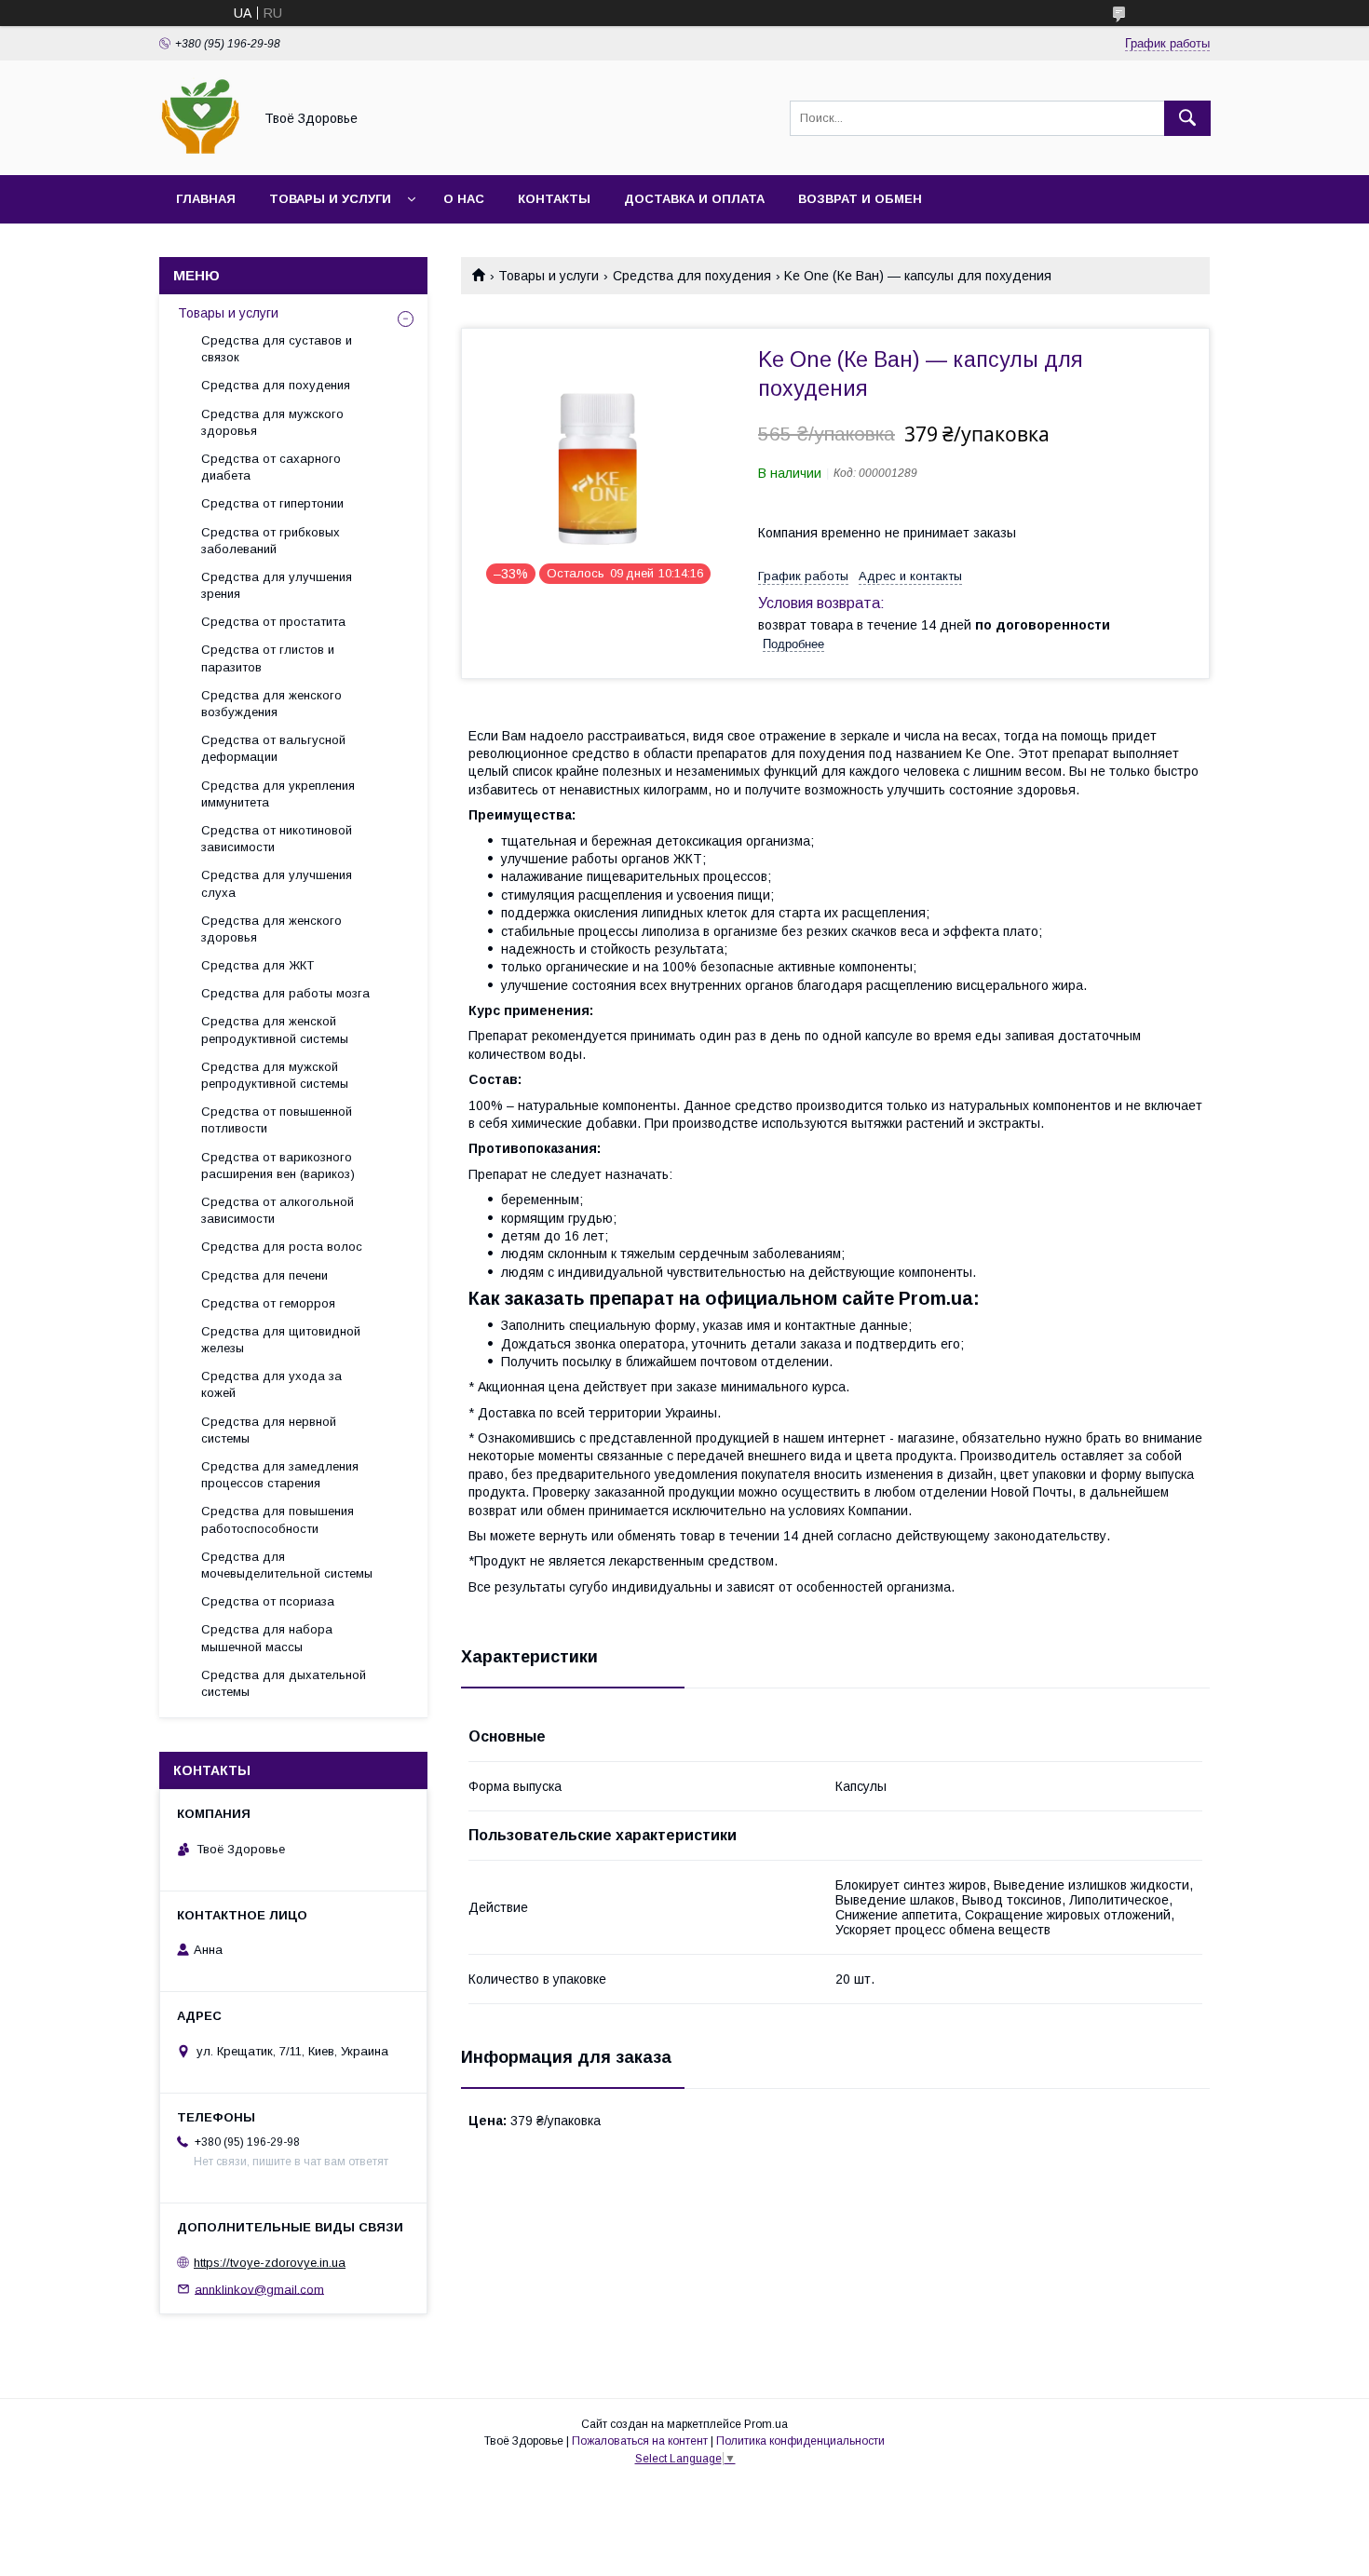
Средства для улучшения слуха (277, 883)
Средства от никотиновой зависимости (277, 839)
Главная (206, 199)
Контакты (554, 199)
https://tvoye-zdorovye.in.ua (270, 2263)
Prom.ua (766, 2424)
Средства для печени (264, 1275)
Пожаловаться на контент (640, 2441)
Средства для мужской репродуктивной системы (275, 1075)
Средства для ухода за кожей (271, 1384)
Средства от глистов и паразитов (268, 658)
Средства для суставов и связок (277, 349)
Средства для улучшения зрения (277, 585)
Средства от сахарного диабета (271, 467)
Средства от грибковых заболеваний (271, 541)
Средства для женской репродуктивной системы (275, 1030)
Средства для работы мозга (285, 993)
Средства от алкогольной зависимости (278, 1210)
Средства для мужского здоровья (272, 422)
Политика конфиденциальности (800, 2441)
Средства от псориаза (268, 1601)
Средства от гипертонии (272, 503)
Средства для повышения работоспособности (278, 1519)
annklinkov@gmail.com (259, 2289)
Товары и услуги (330, 199)
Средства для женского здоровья (271, 929)
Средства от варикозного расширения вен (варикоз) (278, 1166)
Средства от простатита (273, 622)
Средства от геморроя (268, 1303)
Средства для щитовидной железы (281, 1340)
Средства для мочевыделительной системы (287, 1565)
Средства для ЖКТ (258, 965)
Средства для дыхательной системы (284, 1683)
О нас (464, 199)
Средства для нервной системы (269, 1430)
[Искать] (1187, 118)
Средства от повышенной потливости (277, 1120)
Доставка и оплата (694, 199)
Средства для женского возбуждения (271, 704)
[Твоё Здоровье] (201, 151)
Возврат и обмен (860, 199)
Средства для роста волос (282, 1247)
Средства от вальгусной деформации (273, 748)
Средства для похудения (692, 276)
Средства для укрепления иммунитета (278, 794)
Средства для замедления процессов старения (280, 1475)
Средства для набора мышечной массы (267, 1638)
